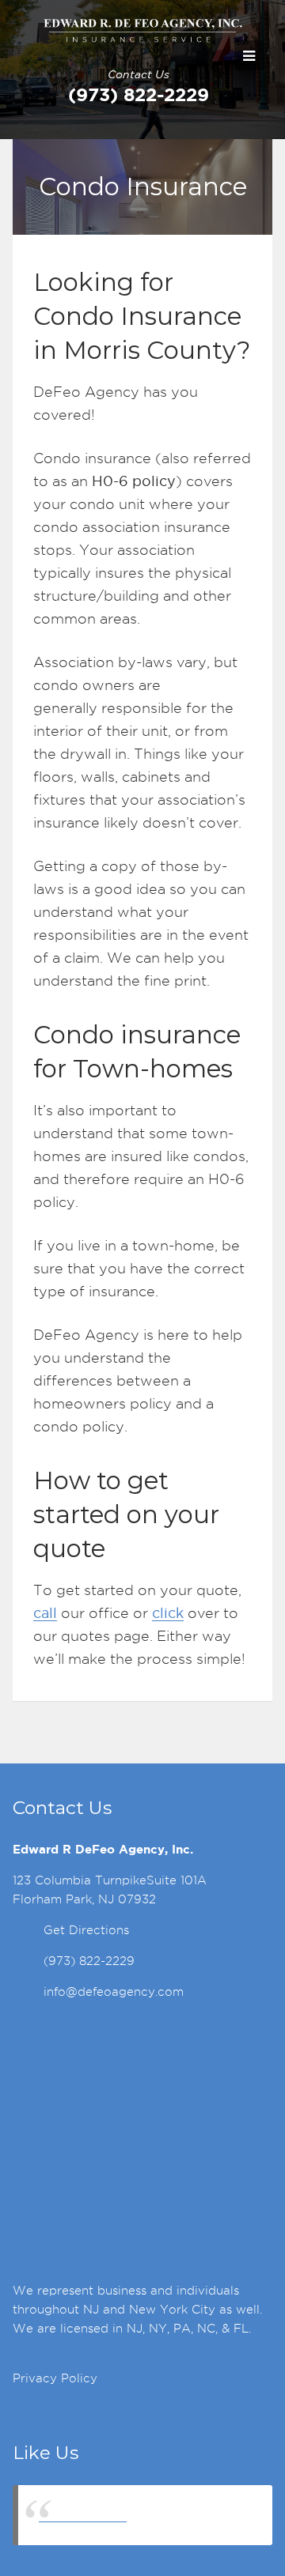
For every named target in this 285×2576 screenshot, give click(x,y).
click (168, 1613)
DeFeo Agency (83, 2515)
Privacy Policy (55, 2378)
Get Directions (86, 1930)
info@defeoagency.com (114, 1992)
